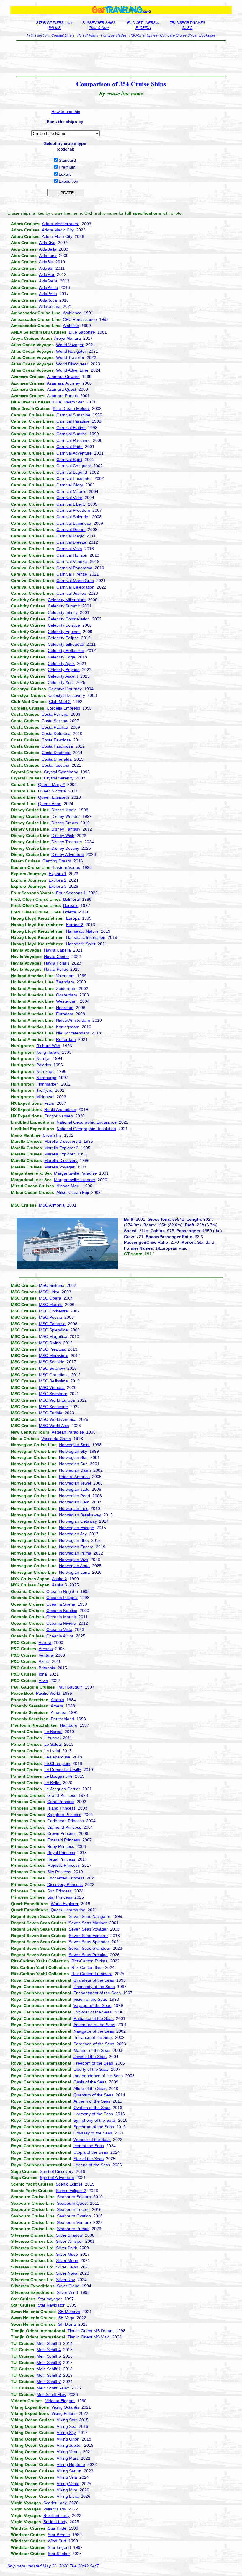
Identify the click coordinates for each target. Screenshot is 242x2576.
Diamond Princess (64, 1827)
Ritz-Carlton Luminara (92, 1974)
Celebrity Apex (61, 663)
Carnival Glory (70, 485)
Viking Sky (66, 2433)
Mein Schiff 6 (49, 2363)
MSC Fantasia (52, 1324)
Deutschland (62, 1719)
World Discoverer (72, 364)
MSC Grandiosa (54, 1375)
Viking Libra (68, 2496)
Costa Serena (54, 721)
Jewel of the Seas (90, 2057)
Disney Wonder (66, 816)
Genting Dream (57, 861)
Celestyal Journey (65, 689)
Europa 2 (75, 925)
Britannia (47, 1668)
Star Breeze (59, 2535)
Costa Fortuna (55, 714)
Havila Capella (57, 950)
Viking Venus (69, 2452)
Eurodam (65, 1014)
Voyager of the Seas (92, 2005)
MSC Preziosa (52, 1349)
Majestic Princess (63, 1865)
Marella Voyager (59, 1167)
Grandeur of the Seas (94, 1980)
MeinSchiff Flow (51, 2394)
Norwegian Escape (77, 1528)
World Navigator (71, 351)
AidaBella (48, 249)
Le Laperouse (57, 1757)
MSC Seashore (53, 1394)
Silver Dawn (67, 2267)
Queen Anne (50, 804)
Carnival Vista (69, 549)
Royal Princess (61, 1853)
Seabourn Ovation (74, 2216)
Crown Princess (62, 1833)
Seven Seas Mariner (88, 1923)
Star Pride (57, 2528)
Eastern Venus (66, 867)
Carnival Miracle (71, 491)
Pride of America (74, 1477)
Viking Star (67, 2420)
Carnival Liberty (71, 504)
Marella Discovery (61, 1160)
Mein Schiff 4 (49, 2350)
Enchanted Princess (66, 1878)
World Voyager (70, 345)
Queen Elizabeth (54, 797)
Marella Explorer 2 (61, 1148)
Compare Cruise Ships (178, 35)
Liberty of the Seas (91, 2069)
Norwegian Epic (74, 1508)
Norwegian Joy (73, 1534)
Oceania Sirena (61, 1604)
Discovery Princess (65, 1884)
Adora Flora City (57, 236)
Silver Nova (67, 2273)
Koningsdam (68, 1027)
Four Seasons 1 (71, 893)
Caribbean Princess (66, 1821)
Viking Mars (68, 2458)
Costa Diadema (56, 753)
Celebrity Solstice (64, 625)
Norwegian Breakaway (80, 1515)
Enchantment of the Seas (97, 1993)
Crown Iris (52, 1135)
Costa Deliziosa (56, 733)
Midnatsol (45, 1097)
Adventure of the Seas (94, 2025)
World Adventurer (72, 370)
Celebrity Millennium (67, 600)
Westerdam (67, 1001)
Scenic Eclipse (69, 2184)
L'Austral (52, 1738)
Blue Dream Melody (71, 408)
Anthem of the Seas (92, 2101)
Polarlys (44, 1065)
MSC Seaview (52, 1368)
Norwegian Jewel (75, 1483)
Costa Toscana (55, 765)
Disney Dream (65, 823)
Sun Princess (59, 1891)
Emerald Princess (64, 1840)
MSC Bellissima (53, 1381)
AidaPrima (49, 287)
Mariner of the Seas (92, 2050)
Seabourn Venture (74, 2222)
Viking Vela (67, 2477)
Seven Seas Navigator (90, 1916)
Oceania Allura (60, 1636)
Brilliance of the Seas (93, 2037)
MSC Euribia (51, 1413)
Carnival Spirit (69, 460)
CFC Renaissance (80, 319)
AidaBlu (46, 262)
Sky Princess (59, 1872)
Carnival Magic (70, 536)
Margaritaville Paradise (75, 1173)
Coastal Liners (63, 35)
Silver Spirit (67, 2248)
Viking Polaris (64, 2413)
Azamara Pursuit (62, 396)
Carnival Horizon (72, 555)
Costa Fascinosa (57, 746)
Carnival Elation (71, 428)
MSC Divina (50, 1343)
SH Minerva (69, 2312)
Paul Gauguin (70, 1687)
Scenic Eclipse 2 (71, 2191)
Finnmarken (48, 1084)
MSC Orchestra (53, 1311)
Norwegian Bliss (74, 1540)
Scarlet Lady (55, 2503)
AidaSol (46, 268)
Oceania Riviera (61, 1623)
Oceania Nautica (62, 1611)
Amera (57, 1706)
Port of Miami (88, 35)
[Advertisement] (121, 58)
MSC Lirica (49, 1292)
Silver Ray (66, 2280)
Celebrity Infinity (63, 612)
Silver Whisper (70, 2241)
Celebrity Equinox (64, 632)
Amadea (59, 1712)
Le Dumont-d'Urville (63, 1770)
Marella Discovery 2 (63, 1141)
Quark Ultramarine (68, 1910)
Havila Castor (57, 957)
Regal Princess (61, 1859)
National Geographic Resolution (86, 1129)
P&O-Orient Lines (143, 35)
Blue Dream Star (68, 402)
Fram (49, 1103)
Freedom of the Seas (93, 2063)
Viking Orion (68, 2439)
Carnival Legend (72, 472)
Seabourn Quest (72, 2203)
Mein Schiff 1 (49, 2369)
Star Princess (60, 1897)
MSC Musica (51, 1305)
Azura (44, 1661)
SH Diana (67, 2324)
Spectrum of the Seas (94, 2127)
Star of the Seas (89, 2159)
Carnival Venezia (72, 561)
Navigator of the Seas (94, 2031)
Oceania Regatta (62, 1591)
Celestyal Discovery (67, 695)
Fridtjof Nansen (59, 1116)
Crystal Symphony (61, 772)
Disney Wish (63, 836)
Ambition (71, 326)
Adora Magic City (58, 230)
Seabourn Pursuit (73, 2229)
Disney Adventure (68, 854)
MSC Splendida (53, 1330)
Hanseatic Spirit (81, 944)
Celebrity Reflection (66, 650)
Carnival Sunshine (73, 415)
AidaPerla (48, 294)
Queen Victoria (52, 791)
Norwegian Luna (74, 1572)
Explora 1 (58, 874)
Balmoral (71, 899)
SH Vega (66, 2318)
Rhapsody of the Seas (94, 1987)
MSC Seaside (52, 1362)
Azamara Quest (62, 389)
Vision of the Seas (90, 1999)
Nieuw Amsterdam (73, 1020)
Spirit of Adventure (57, 2178)
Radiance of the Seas (94, 2018)
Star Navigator (51, 2305)
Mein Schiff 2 (49, 2375)
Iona (43, 1674)
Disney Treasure (67, 842)
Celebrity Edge (62, 657)
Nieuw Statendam (73, 1033)
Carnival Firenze (72, 574)
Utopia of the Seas (91, 2152)
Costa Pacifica (55, 727)
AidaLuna (48, 256)
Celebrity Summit (64, 606)
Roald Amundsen (60, 1109)
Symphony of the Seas (95, 2120)
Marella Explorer (60, 1154)
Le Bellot (52, 1783)
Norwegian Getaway (78, 1521)
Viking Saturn (69, 2471)
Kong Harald (48, 1052)
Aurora (45, 1642)
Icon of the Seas (89, 2146)
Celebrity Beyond (64, 670)
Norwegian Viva (74, 1560)
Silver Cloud (68, 2286)
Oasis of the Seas (90, 2082)
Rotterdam (66, 1039)
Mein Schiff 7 (49, 2382)
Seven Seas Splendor (89, 1942)
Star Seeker (59, 2554)
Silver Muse (67, 2254)
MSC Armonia (52, 1205)
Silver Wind (67, 2292)
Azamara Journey (63, 383)
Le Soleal (53, 1744)
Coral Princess (61, 1802)
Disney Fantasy (66, 829)
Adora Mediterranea (61, 224)
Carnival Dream (71, 529)
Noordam (65, 1008)
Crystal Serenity (59, 778)
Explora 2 (58, 880)
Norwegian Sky (73, 1451)
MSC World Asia (54, 1426)
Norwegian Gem (74, 1502)
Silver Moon (67, 2260)
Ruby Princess (61, 1846)
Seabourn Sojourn (74, 2197)
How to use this (66, 112)
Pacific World (48, 1693)
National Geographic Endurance (87, 1122)
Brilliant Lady (55, 2522)
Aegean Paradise (68, 1432)
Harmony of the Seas (93, 2114)
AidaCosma (50, 306)
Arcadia (46, 1649)
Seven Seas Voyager (88, 1929)
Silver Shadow (69, 2235)
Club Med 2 (60, 702)
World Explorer (65, 1904)
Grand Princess (62, 1795)
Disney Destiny (65, 848)
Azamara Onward (63, 377)
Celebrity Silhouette (66, 644)
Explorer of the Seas (93, 2012)
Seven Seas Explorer (88, 1936)
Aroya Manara (68, 338)
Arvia (43, 1681)
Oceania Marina (61, 1617)
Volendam (65, 976)
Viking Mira (67, 2490)
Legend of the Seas (92, 2165)
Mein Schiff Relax (53, 2388)
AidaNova (48, 300)
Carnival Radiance (73, 440)
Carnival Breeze (71, 542)
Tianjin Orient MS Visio (89, 2337)
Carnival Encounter (74, 478)
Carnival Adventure (74, 453)
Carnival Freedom (73, 510)
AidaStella (48, 281)
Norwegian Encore (76, 1547)
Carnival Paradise (73, 421)
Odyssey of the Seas (93, 2133)
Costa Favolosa (56, 740)
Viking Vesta (68, 2484)
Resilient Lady (57, 2515)
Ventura (46, 1655)
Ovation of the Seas (92, 2108)
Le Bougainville (58, 1776)
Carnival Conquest (74, 466)
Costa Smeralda (57, 759)
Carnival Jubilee (71, 593)
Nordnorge (46, 1078)
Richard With (48, 1046)
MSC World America (58, 1419)
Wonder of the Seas (92, 2139)
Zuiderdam (66, 988)
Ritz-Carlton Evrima (90, 1961)
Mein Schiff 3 (49, 2343)
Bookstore (207, 35)
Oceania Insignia (62, 1598)
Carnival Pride (70, 447)
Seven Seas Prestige (88, 1955)
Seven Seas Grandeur (90, 1948)
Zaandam (65, 982)
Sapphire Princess (64, 1815)
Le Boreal (53, 1732)
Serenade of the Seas (94, 2044)
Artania (57, 1700)
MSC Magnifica (53, 1336)
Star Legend (59, 2547)
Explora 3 (58, 886)
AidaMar (47, 274)
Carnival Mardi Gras (75, 581)
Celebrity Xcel (61, 682)
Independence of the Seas (98, 2076)
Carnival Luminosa (74, 523)
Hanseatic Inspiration (86, 937)
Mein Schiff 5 (49, 2356)
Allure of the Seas (90, 2088)
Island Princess (61, 1808)
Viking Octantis (65, 2407)
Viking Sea (67, 2426)
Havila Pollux (56, 969)
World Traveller (70, 357)
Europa (73, 918)
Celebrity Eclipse (63, 638)
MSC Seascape (53, 1407)
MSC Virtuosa (52, 1387)
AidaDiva (47, 243)
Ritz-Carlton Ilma (87, 1967)
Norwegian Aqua (74, 1566)
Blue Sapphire (82, 332)
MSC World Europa (57, 1400)
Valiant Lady (55, 2509)
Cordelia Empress (63, 708)
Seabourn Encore (73, 2209)
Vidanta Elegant (60, 2401)
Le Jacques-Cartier (62, 1789)
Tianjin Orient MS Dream (91, 2331)
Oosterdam (67, 995)
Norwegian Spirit (74, 1445)
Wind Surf (57, 2541)
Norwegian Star (73, 1457)
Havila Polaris (57, 963)
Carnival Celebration (75, 587)
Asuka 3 (59, 1585)
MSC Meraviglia (54, 1356)
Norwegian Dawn (75, 1470)
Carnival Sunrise (72, 434)
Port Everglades (114, 35)
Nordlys (43, 1058)
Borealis (71, 905)
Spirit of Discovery (57, 2171)
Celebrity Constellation (69, 619)
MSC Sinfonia (52, 1285)
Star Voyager (50, 2299)
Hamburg (69, 1725)
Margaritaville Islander (75, 1180)
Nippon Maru (68, 1186)
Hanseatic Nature (82, 931)
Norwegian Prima (75, 1553)
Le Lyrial (52, 1751)
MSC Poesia (50, 1317)
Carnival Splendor (73, 517)
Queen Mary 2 (51, 784)
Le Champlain (57, 1763)
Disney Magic (64, 810)
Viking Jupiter (69, 2445)
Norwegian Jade (74, 1489)
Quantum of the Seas (93, 2095)
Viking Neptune (71, 2464)
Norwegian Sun (73, 1464)
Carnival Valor (69, 498)
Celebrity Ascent (63, 676)
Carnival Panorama (74, 568)
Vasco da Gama (56, 1439)
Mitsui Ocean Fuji (73, 1192)
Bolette (70, 912)
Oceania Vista (59, 1629)
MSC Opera (50, 1298)
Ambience (72, 313)
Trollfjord (44, 1090)
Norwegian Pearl (75, 1496)
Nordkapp (45, 1071)
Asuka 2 (59, 1579)
